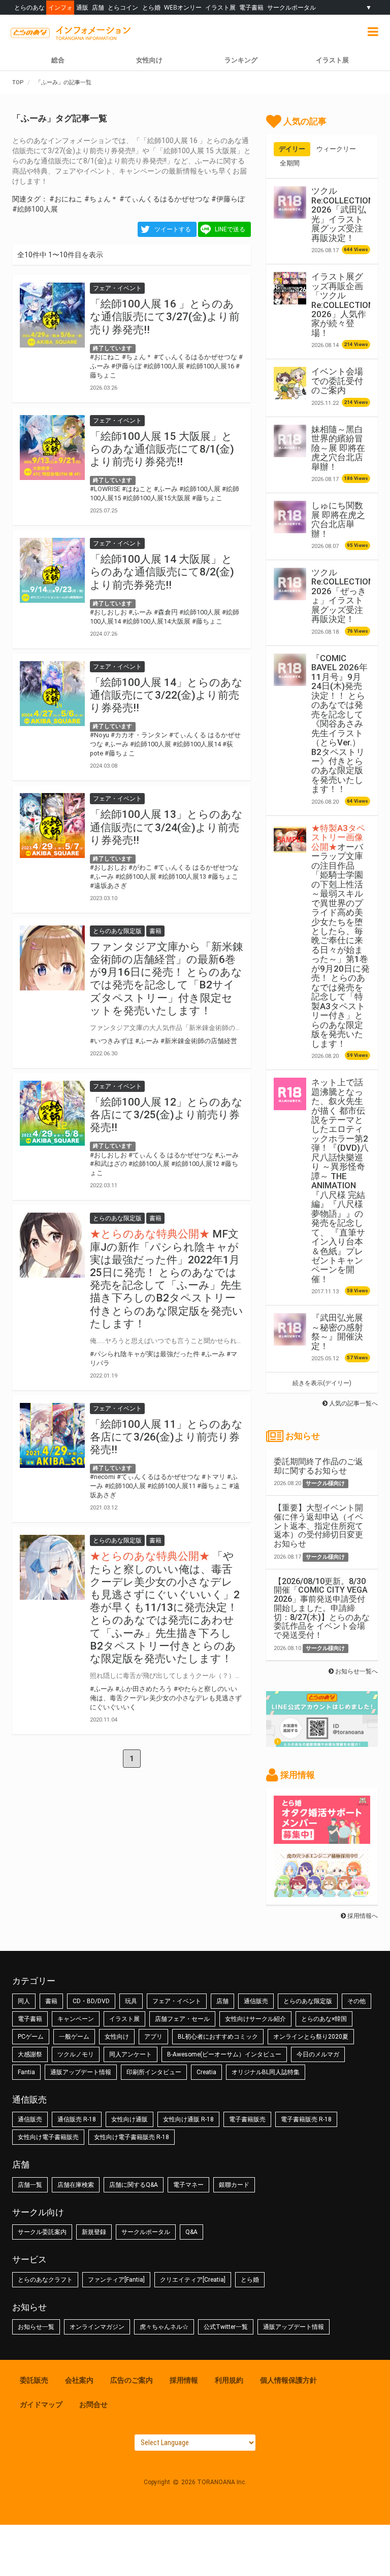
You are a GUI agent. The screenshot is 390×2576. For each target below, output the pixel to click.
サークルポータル (291, 7)
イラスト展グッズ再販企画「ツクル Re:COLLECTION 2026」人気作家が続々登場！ (343, 305)
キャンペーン (76, 2019)
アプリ (153, 2037)
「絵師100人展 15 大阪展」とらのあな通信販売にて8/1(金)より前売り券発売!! (162, 449)
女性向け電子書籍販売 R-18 (132, 2137)
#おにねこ (66, 199)
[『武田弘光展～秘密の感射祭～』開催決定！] (290, 1329)
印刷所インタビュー (154, 2072)
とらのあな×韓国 (324, 2019)
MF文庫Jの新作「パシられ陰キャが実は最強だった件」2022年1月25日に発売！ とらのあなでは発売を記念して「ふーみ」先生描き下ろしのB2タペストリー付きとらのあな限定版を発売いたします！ (167, 1279)
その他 (356, 2001)
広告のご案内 (132, 2380)
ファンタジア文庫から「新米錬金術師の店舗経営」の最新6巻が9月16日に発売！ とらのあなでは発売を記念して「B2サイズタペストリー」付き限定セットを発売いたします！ (167, 979)
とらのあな (29, 7)
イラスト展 (220, 7)
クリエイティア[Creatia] (193, 2280)
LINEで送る (230, 229)
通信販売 (256, 2001)
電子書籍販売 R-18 (306, 2119)
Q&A (191, 2232)
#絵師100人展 (35, 209)
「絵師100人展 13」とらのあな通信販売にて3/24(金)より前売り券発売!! (166, 827)
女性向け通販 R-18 (188, 2119)
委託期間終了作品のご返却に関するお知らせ (318, 1466)
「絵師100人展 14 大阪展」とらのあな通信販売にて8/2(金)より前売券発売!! (162, 572)
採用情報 (184, 2380)
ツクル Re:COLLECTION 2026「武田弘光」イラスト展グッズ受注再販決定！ (343, 214)
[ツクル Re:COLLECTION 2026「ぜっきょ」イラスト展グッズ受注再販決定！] (290, 584)
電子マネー (188, 2185)
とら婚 (151, 7)
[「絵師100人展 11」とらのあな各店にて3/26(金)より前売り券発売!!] (52, 1435)
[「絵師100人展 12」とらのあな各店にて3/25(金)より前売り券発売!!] (52, 1113)
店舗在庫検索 (76, 2185)
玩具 (131, 2001)
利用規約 (229, 2380)
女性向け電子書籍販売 (48, 2137)
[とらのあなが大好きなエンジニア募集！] (322, 1892)
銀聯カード (234, 2185)
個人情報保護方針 (288, 2380)
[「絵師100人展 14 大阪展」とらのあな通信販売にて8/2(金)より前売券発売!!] (52, 570)
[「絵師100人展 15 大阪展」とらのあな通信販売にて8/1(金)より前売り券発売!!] (52, 448)
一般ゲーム (74, 2037)
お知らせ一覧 (36, 2327)
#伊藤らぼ (228, 199)
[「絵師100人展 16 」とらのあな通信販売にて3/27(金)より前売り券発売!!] (52, 315)
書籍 (51, 2001)
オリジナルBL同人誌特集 (266, 2072)
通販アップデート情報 (81, 2072)
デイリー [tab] (292, 149)
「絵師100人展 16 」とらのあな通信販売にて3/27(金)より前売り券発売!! (165, 317)
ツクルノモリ (76, 2054)
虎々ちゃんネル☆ (164, 2327)
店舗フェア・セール (182, 2019)
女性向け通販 (129, 2119)
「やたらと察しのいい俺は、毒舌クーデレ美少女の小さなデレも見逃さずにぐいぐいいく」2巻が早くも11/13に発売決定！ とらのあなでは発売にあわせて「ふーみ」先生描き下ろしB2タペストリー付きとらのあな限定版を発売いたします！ (165, 1607)
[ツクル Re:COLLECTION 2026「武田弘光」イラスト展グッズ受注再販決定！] (290, 202)
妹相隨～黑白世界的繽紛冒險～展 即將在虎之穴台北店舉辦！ (338, 448)
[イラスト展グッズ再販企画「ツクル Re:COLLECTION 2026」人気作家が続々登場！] (290, 288)
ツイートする (173, 229)
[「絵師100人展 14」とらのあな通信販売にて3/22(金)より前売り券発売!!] (52, 694)
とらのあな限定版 (308, 2001)
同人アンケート (131, 2054)
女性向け (149, 60)
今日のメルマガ (318, 2054)
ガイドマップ (41, 2405)
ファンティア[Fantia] (116, 2280)
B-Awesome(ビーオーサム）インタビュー (224, 2054)
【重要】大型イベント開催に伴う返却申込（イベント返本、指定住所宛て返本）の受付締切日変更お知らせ (318, 1526)
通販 (82, 7)
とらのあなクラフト (45, 2280)
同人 (24, 2001)
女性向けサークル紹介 (255, 2019)
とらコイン (123, 7)
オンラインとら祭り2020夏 (311, 2037)
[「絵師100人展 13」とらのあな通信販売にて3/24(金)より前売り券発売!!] (52, 826)
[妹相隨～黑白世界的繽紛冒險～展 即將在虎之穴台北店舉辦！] (290, 441)
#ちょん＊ (101, 199)
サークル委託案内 (42, 2232)
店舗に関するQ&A (134, 2185)
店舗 (98, 7)
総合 (58, 60)
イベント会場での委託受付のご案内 (337, 381)
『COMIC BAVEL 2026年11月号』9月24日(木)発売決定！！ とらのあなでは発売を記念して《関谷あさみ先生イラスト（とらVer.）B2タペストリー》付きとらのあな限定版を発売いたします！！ (339, 724)
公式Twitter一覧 (226, 2327)
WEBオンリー (183, 7)
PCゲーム (31, 2037)
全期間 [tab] (290, 163)
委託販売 (34, 2380)
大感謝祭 (30, 2054)
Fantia (26, 2072)
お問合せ (93, 2405)
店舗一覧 (30, 2185)
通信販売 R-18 (77, 2119)
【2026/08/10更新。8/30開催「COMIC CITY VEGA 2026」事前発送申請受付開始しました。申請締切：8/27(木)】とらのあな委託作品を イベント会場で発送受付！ (322, 1608)
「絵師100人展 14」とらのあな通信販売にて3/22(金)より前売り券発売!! (166, 695)
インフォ (60, 7)
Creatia (206, 2072)
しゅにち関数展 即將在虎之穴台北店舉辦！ (338, 519)
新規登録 (94, 2232)
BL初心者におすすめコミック (218, 2037)
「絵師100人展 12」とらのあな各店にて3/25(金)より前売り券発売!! (166, 1115)
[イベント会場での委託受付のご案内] (290, 383)
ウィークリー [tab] (336, 149)
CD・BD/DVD (91, 2001)
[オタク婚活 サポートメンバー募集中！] (322, 1839)
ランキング (241, 60)
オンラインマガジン (97, 2327)
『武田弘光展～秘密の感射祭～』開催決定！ (337, 1332)
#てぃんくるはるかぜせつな (165, 199)
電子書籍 (251, 7)
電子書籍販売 (247, 2119)
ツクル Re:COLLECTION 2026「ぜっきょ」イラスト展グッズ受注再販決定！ (343, 596)
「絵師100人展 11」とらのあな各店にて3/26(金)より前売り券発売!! (166, 1437)
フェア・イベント (177, 2001)
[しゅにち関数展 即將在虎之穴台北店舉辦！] (290, 517)
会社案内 (79, 2380)
